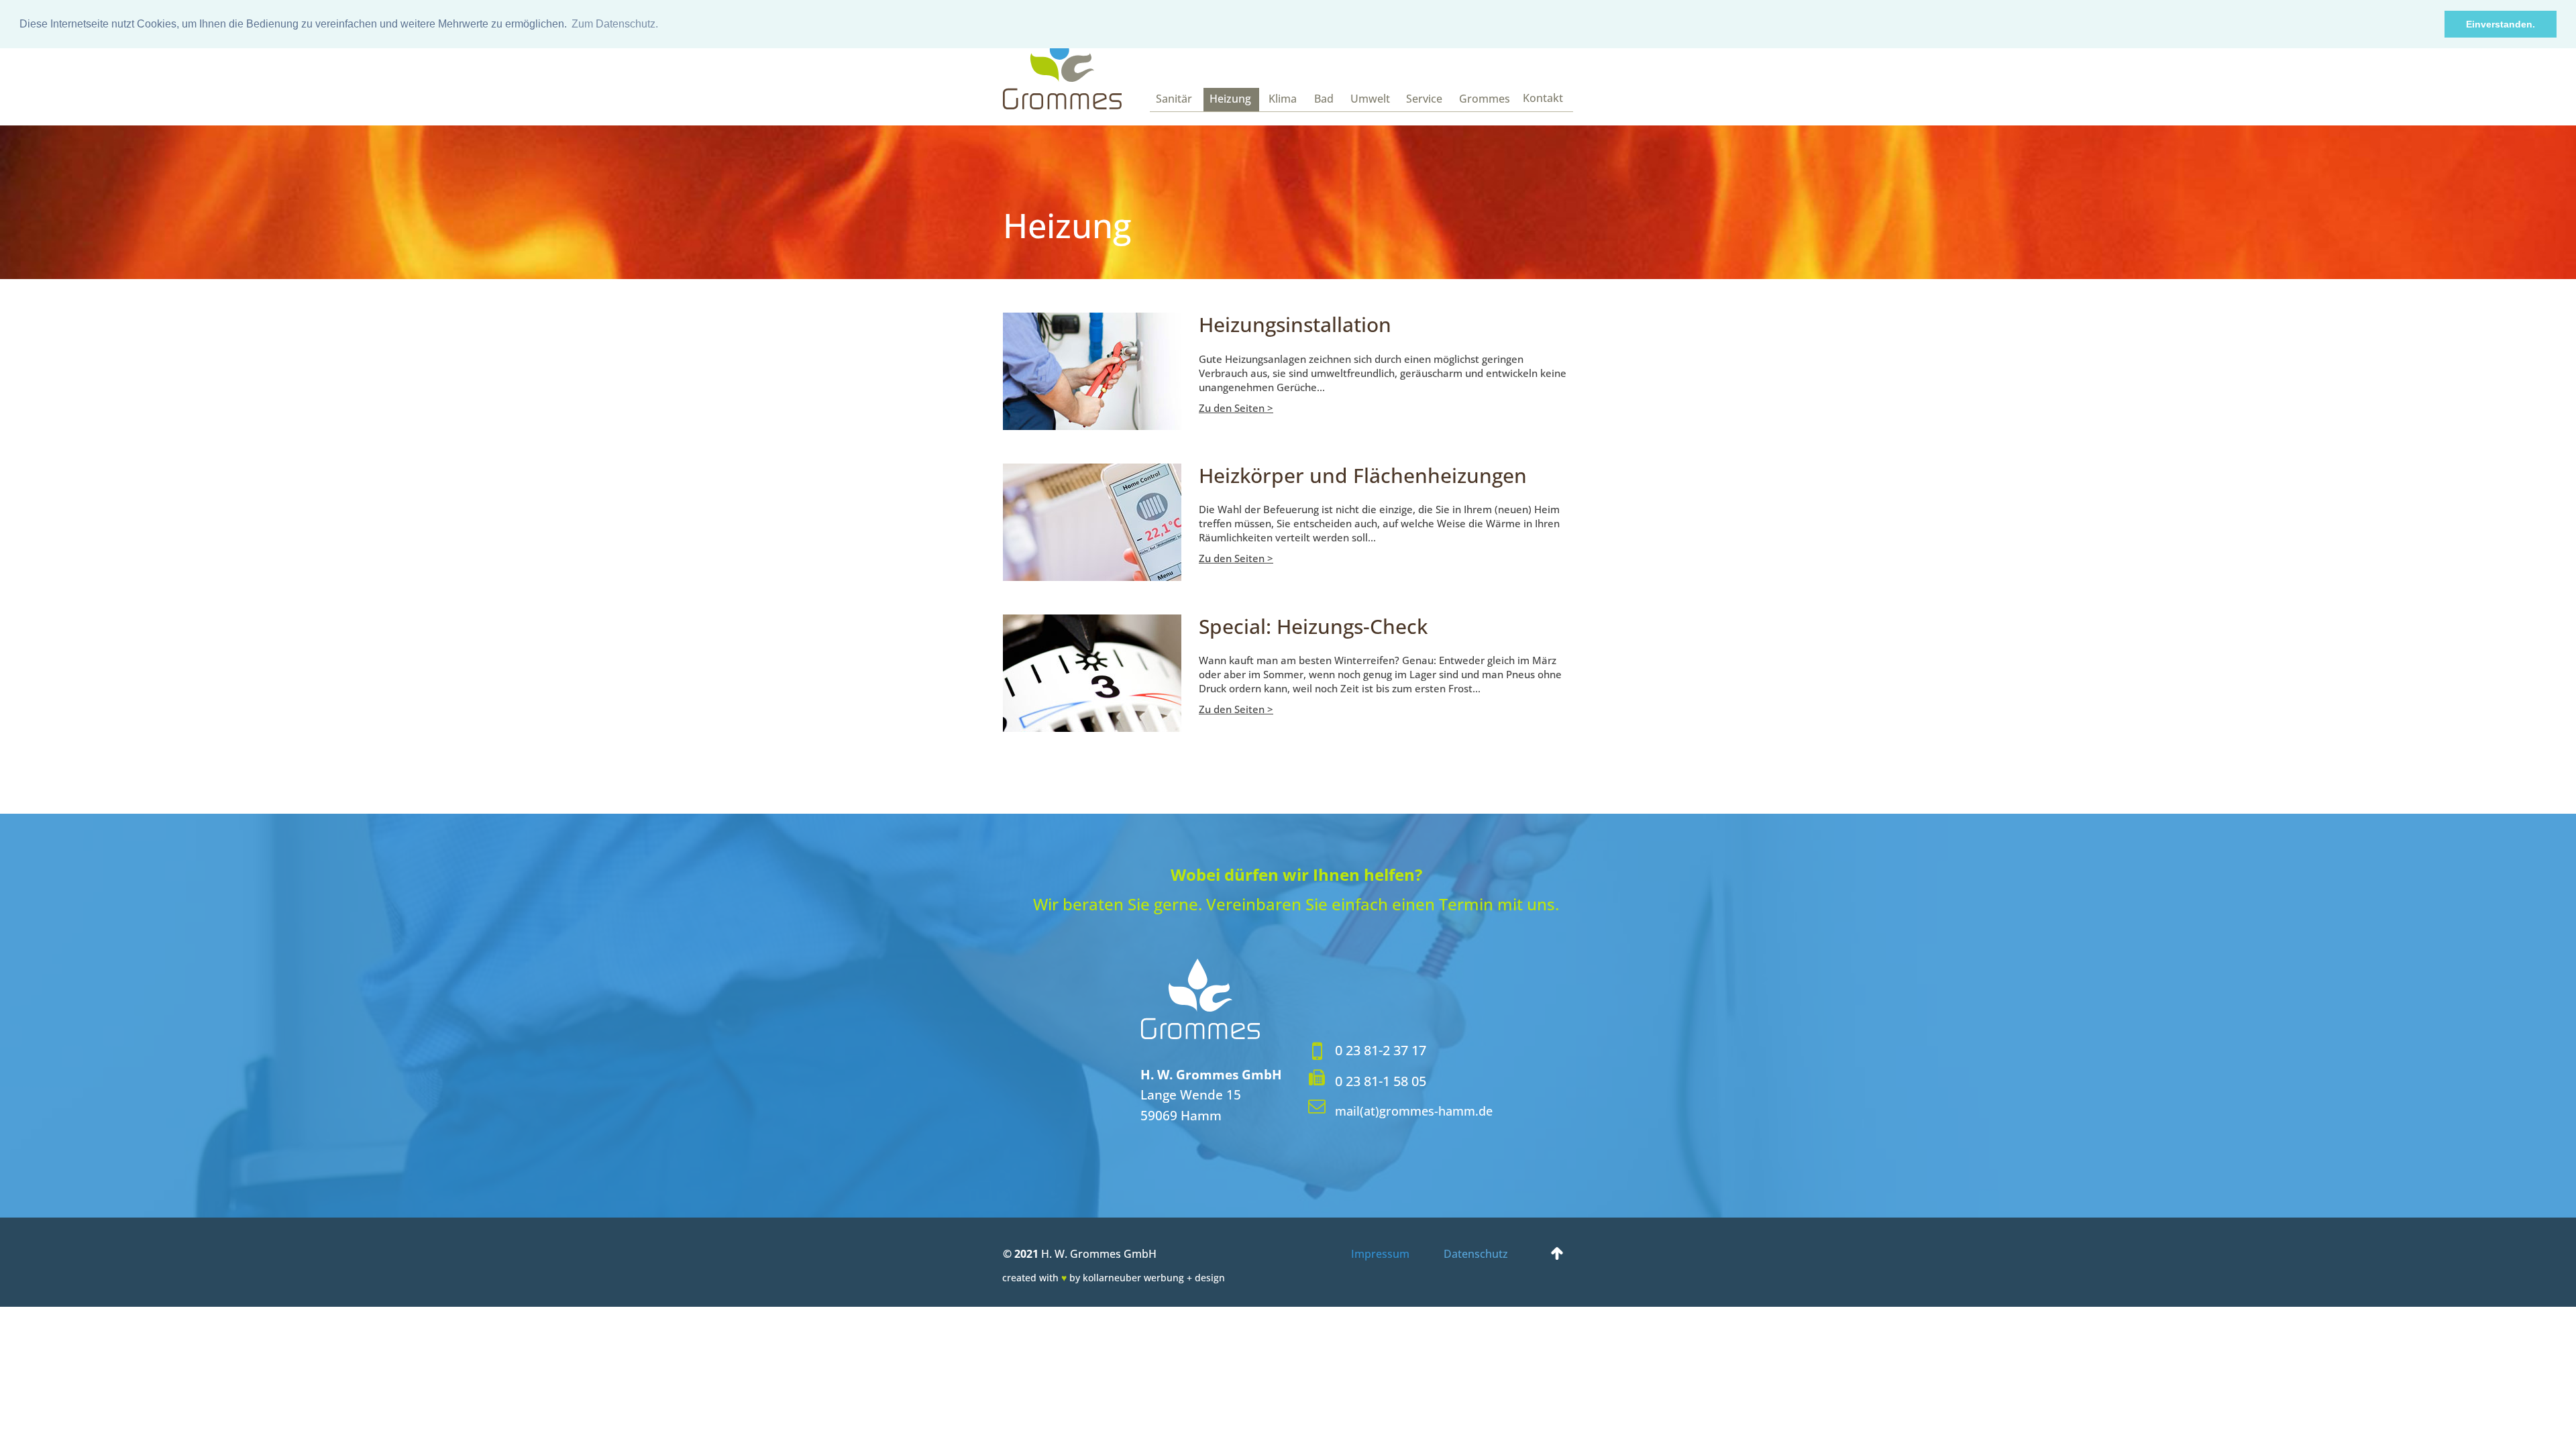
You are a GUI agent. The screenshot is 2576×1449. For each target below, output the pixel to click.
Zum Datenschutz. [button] (615, 24)
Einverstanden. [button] (2501, 24)
